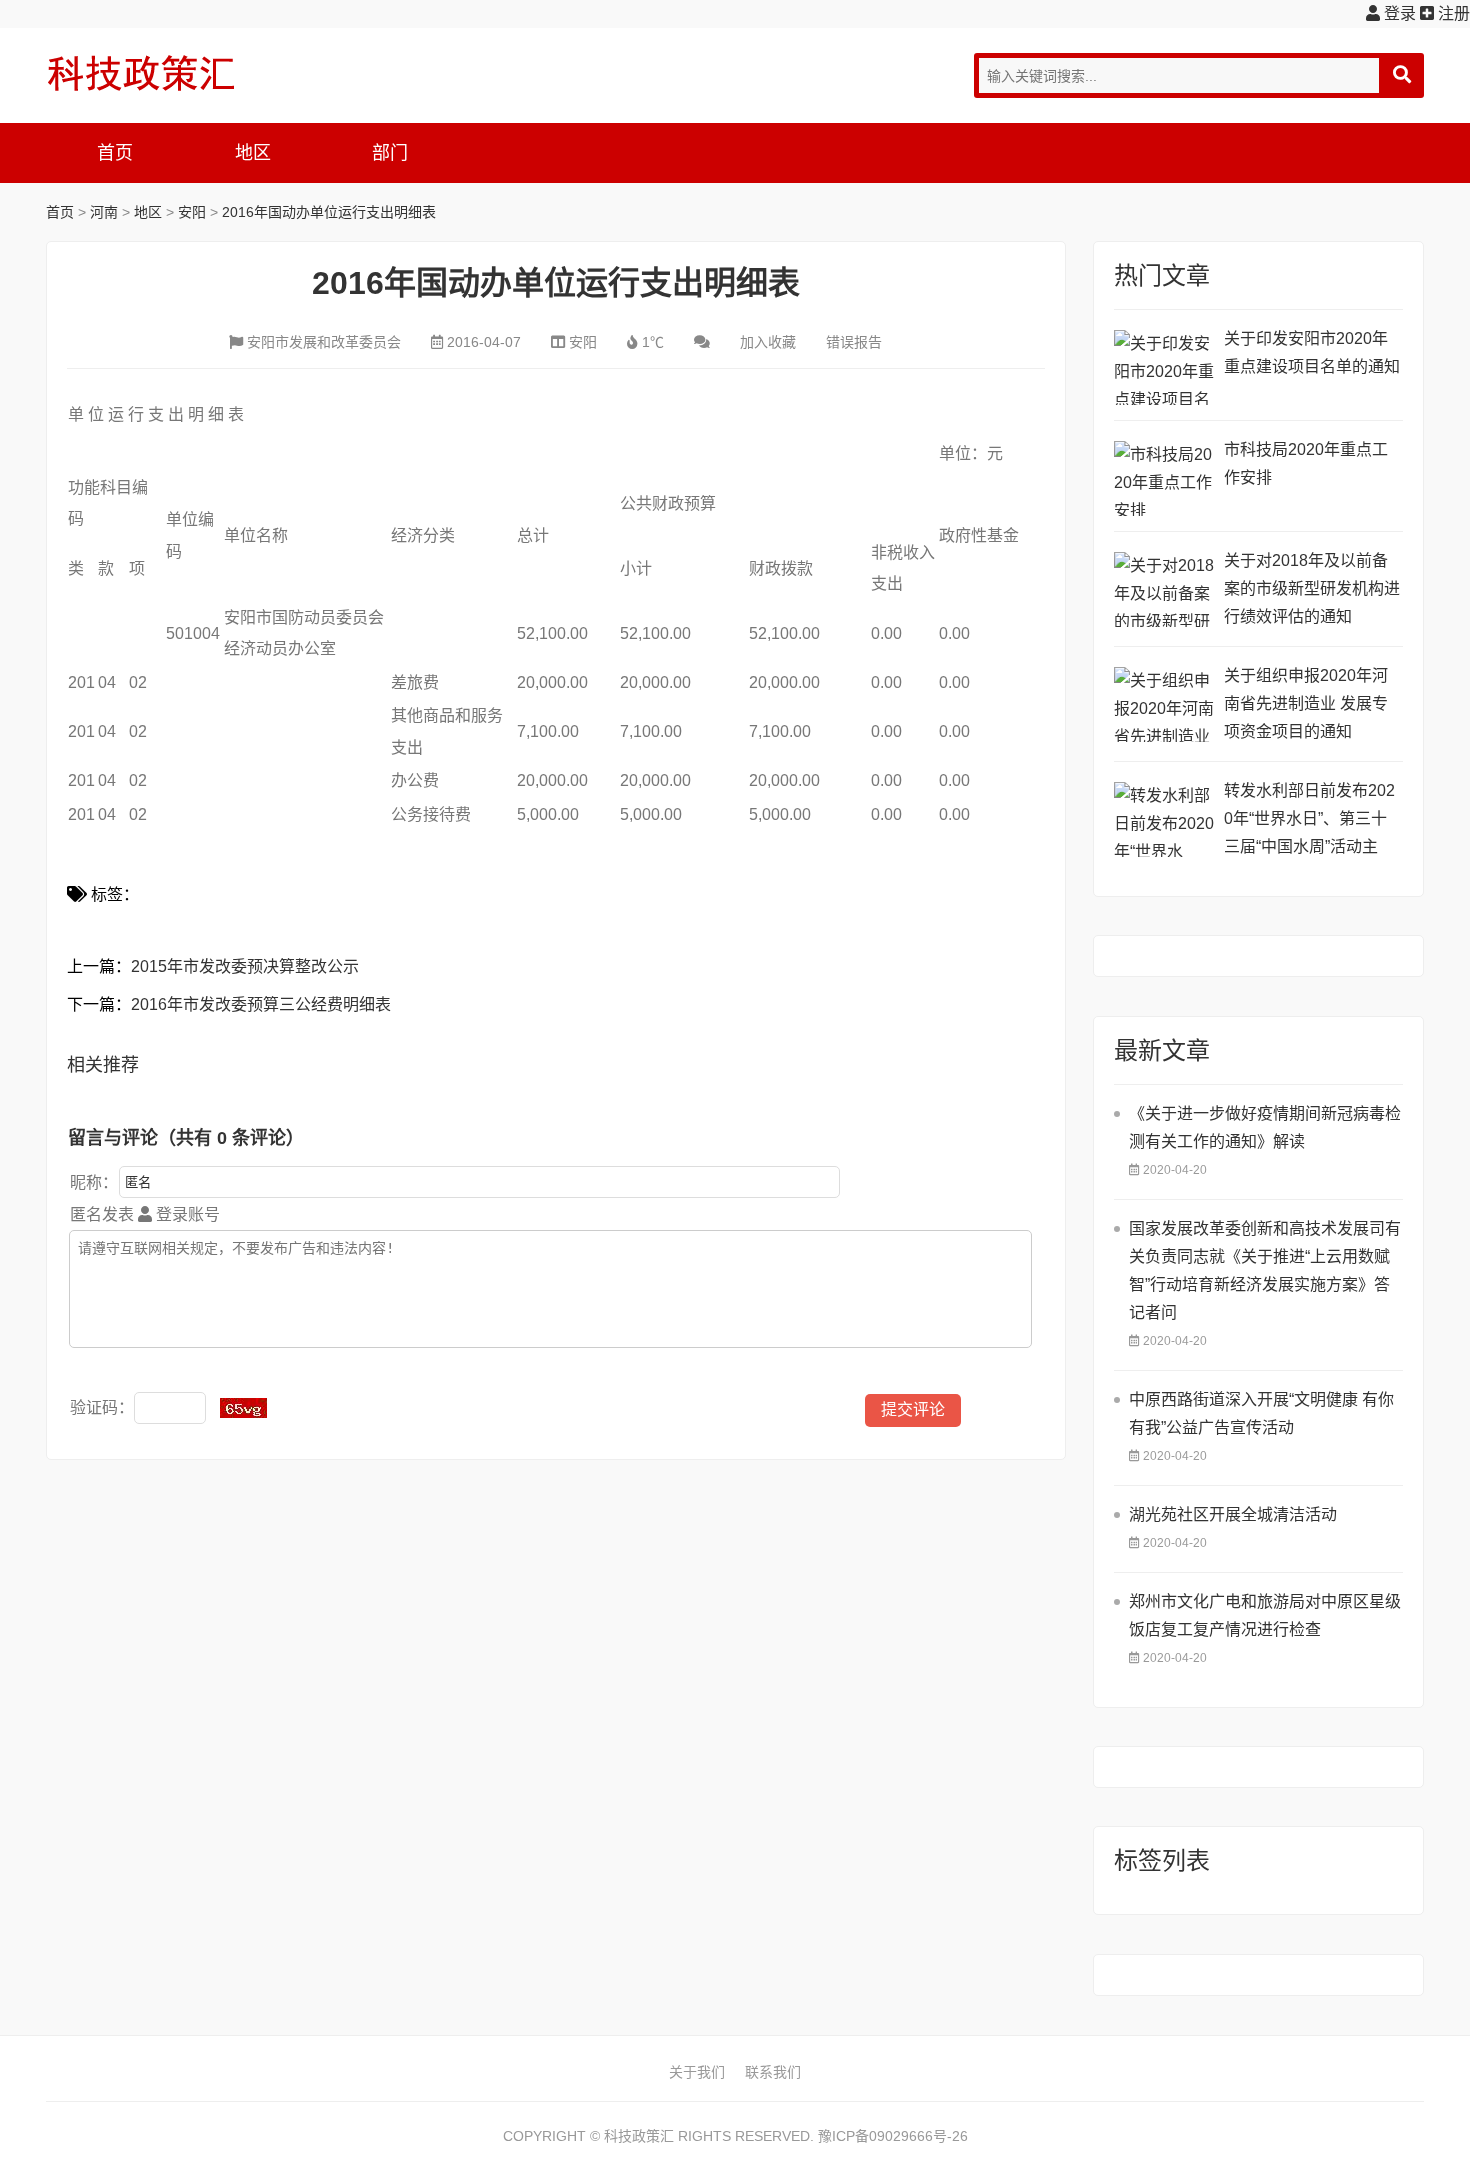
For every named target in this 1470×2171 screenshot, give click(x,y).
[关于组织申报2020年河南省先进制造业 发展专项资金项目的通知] (1164, 704)
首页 (115, 153)
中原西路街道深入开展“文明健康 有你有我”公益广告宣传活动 (1261, 1413)
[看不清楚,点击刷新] (243, 1408)
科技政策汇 (141, 73)
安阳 (192, 212)
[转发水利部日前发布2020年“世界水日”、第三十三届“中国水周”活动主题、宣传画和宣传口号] (1164, 819)
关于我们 (697, 2072)
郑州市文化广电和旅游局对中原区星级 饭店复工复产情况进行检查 (1265, 1615)
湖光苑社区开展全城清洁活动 (1233, 1514)
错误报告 (854, 342)
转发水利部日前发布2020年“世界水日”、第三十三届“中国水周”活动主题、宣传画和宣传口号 (1309, 821)
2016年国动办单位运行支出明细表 (329, 212)
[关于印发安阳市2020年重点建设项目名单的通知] (1164, 367)
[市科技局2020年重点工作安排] (1164, 478)
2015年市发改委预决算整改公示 (245, 966)
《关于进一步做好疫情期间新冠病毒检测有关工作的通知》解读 (1265, 1127)
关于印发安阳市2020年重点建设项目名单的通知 (1312, 352)
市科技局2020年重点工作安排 (1306, 463)
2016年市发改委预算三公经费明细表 (261, 1004)
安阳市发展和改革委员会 (324, 342)
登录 (1398, 13)
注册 (1452, 13)
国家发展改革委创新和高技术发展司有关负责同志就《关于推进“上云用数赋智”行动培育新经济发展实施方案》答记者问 (1265, 1270)
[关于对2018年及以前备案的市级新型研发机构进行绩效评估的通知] (1164, 589)
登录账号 (186, 1214)
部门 (390, 153)
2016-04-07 (484, 342)
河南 (104, 212)
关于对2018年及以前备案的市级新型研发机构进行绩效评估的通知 (1312, 588)
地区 (253, 153)
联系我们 (773, 2072)
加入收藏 (768, 342)
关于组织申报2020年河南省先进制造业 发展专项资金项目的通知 (1306, 703)
